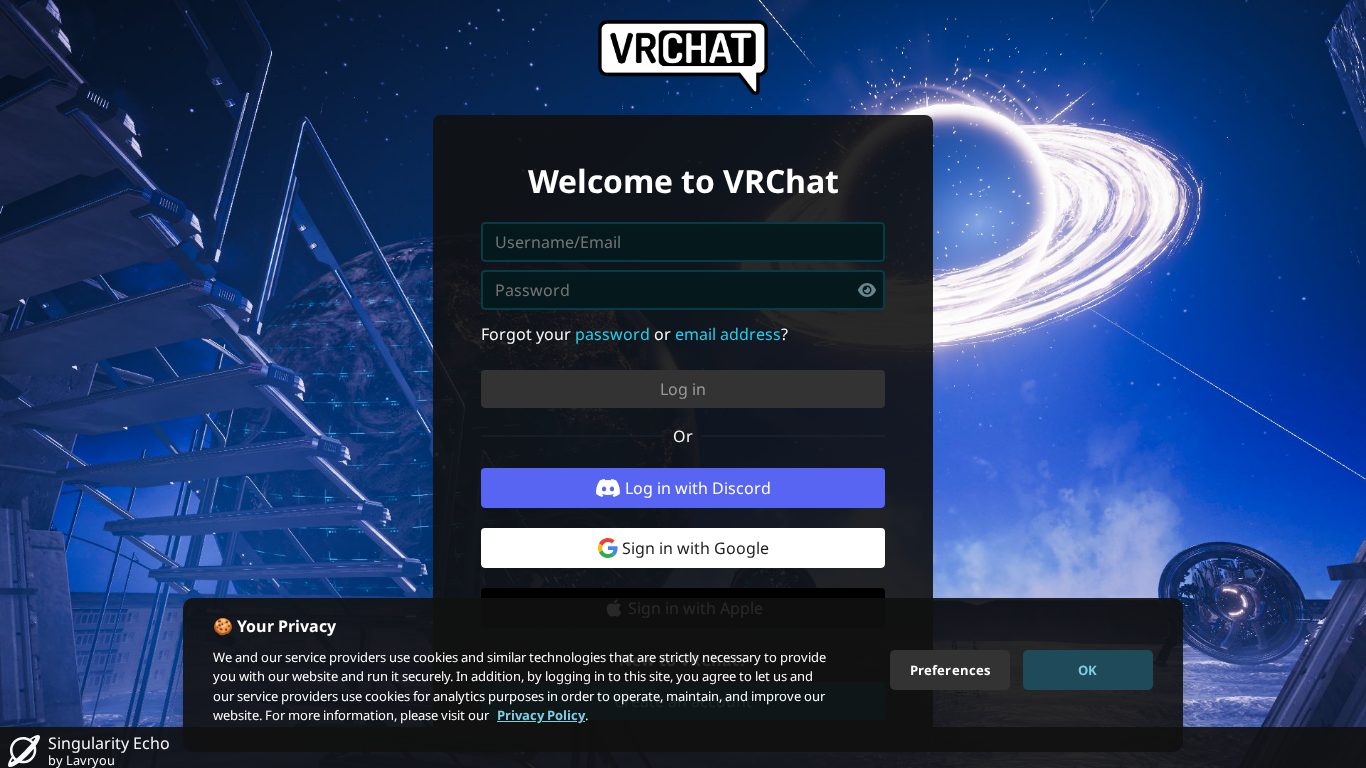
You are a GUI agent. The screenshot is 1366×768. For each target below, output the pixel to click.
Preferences (950, 669)
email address (728, 334)
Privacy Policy (541, 715)
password (612, 334)
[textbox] (683, 290)
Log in (683, 389)
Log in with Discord (698, 488)
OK (1087, 669)
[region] (683, 675)
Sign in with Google (695, 548)
